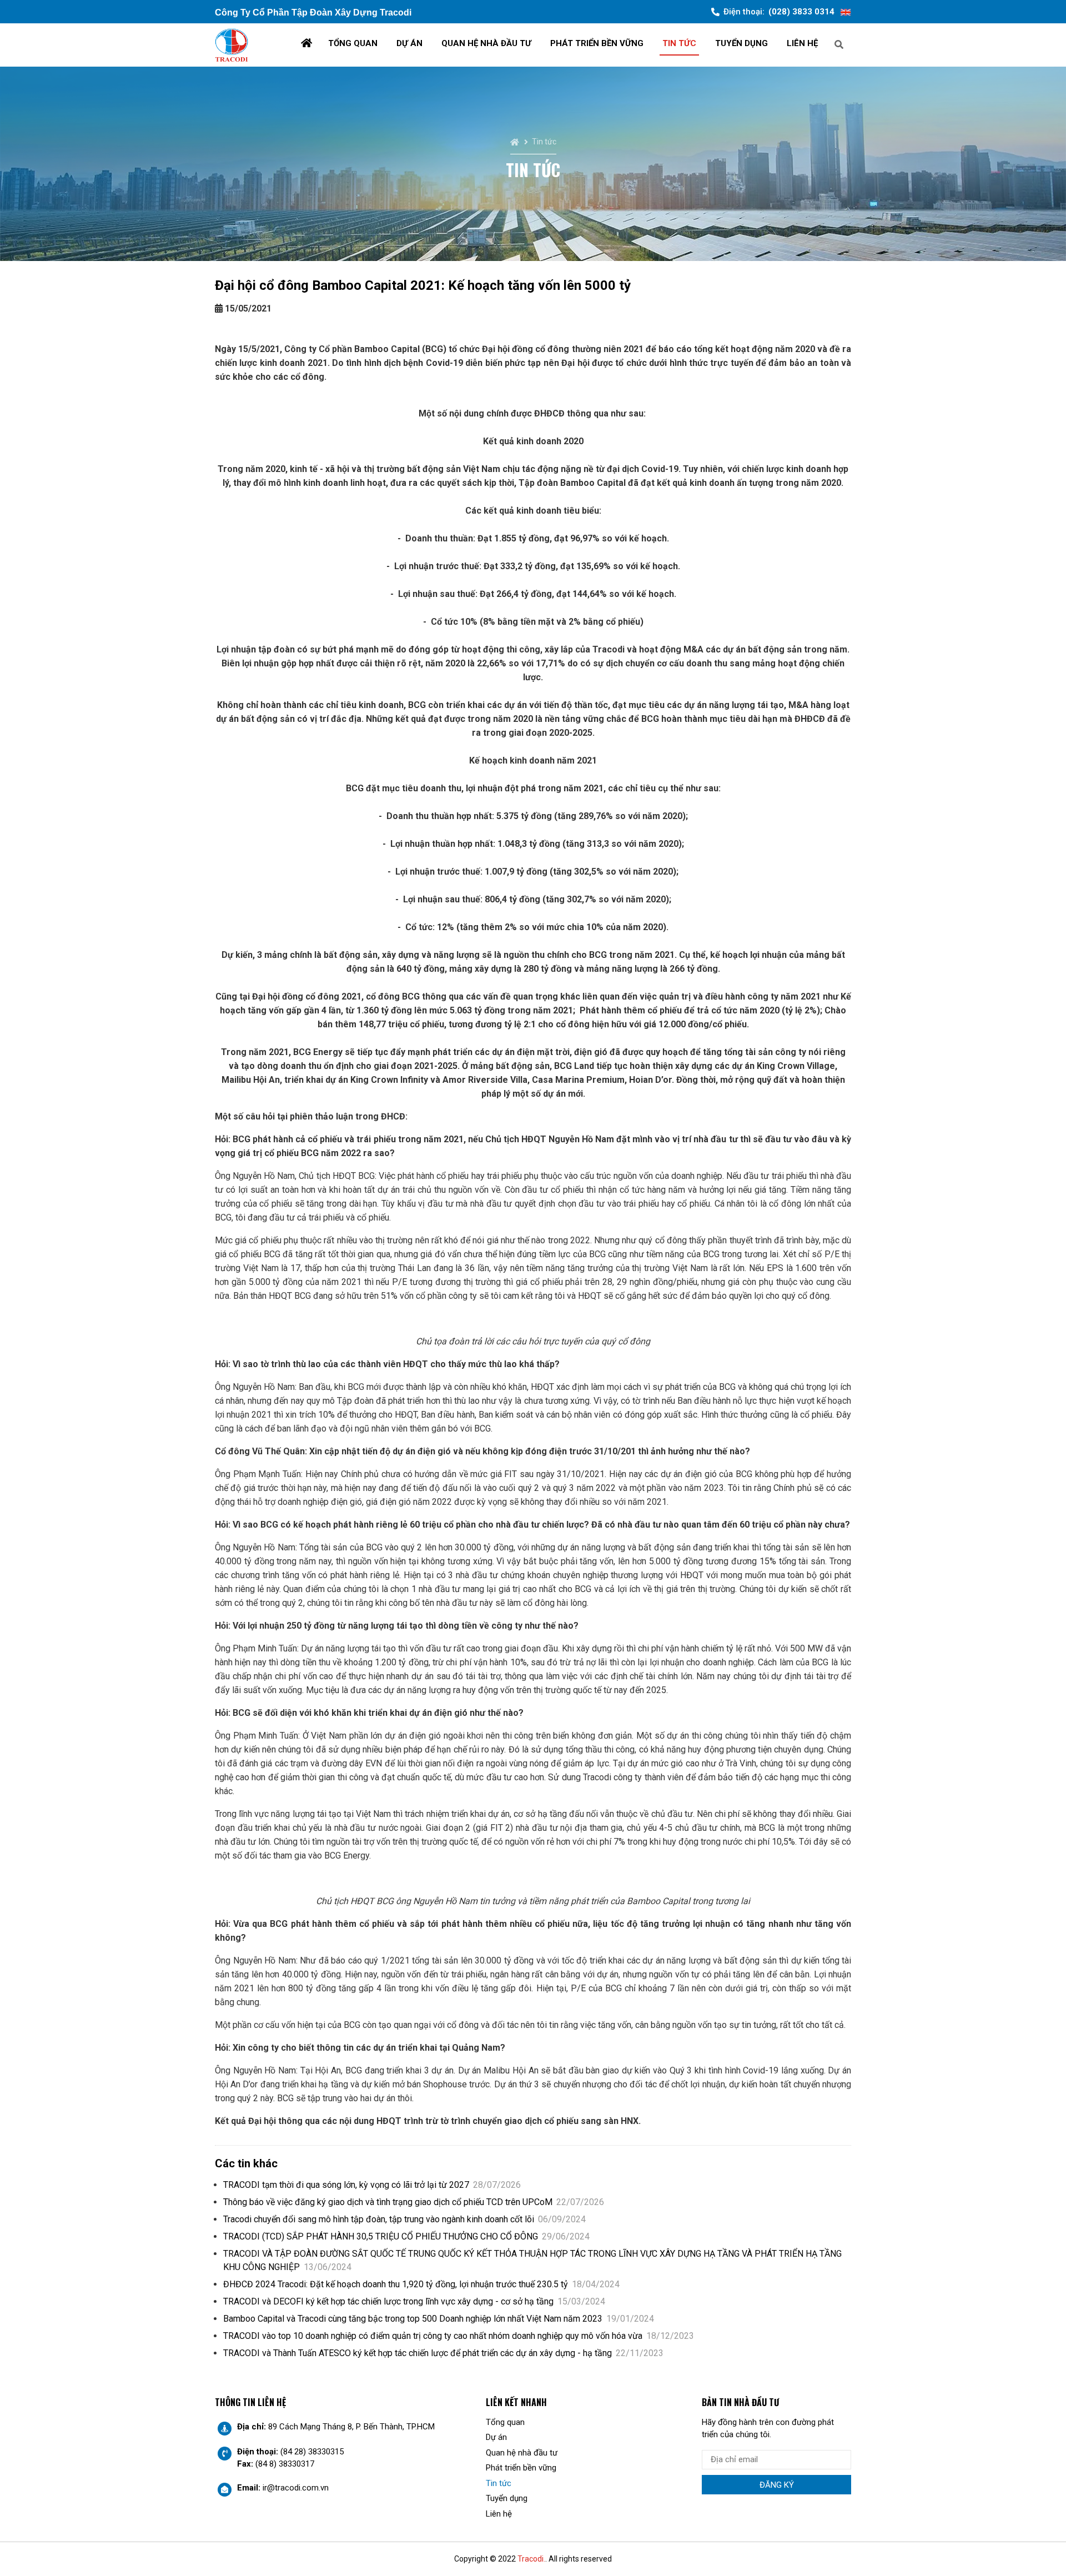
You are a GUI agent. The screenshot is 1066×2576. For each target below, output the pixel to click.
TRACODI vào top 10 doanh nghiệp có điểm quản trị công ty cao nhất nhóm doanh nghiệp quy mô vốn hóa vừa (459, 2336)
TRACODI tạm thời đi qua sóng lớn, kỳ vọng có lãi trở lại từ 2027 (372, 2185)
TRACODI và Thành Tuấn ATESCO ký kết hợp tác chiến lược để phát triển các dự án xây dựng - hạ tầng (443, 2353)
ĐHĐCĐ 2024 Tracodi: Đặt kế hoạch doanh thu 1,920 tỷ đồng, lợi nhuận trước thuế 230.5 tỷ (421, 2284)
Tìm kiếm (879, 44)
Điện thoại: (779, 12)
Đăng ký (777, 2485)
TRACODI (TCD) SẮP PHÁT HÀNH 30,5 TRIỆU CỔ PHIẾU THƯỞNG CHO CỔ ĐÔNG (406, 2236)
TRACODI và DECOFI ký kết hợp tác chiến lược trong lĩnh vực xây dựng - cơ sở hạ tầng (414, 2301)
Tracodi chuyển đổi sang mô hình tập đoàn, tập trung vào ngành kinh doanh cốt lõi (404, 2219)
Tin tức (679, 43)
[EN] (846, 12)
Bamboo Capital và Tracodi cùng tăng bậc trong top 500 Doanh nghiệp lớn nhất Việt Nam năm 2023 (439, 2319)
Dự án (409, 43)
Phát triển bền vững (597, 43)
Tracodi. (531, 2559)
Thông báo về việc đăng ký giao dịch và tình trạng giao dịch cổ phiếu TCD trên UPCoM (414, 2202)
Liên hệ (802, 43)
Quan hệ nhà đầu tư (486, 43)
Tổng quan (353, 43)
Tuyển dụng (741, 43)
